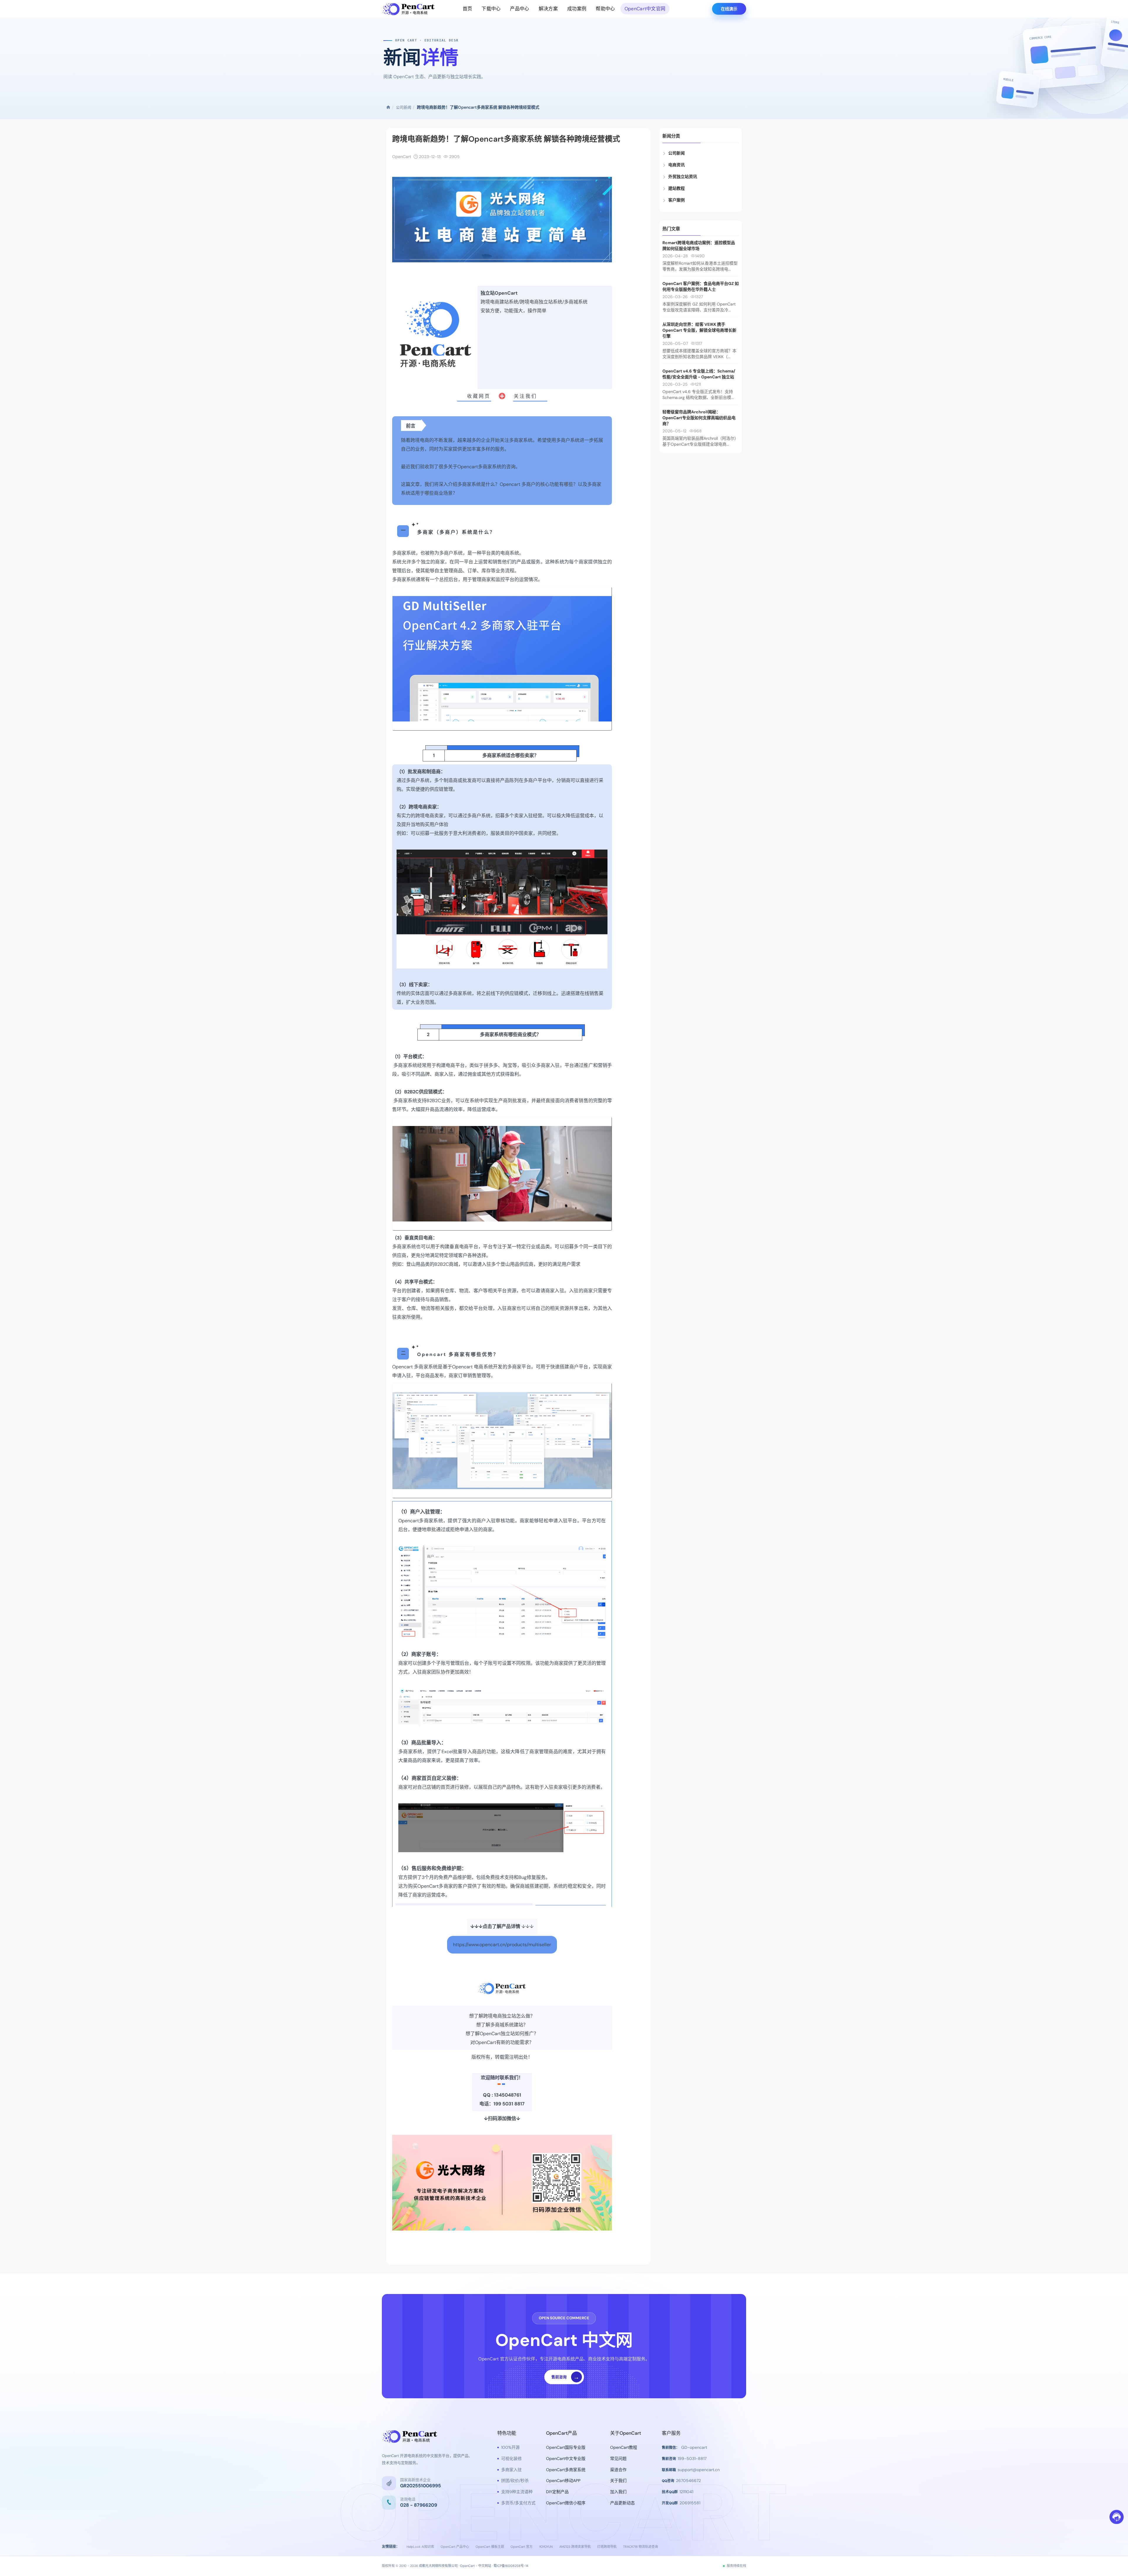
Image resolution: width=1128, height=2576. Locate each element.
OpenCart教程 (624, 2447)
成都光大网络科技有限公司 (438, 2566)
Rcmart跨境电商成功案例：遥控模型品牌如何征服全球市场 (699, 246)
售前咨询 (565, 2377)
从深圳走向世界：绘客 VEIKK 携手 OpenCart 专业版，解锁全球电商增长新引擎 (699, 330)
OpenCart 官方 (522, 2547)
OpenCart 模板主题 (490, 2547)
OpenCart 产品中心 (455, 2547)
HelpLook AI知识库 (420, 2547)
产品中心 (519, 9)
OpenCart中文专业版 (566, 2458)
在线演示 (729, 9)
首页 (468, 9)
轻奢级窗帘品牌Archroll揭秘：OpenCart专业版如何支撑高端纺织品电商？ (699, 418)
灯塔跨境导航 (607, 2547)
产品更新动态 (622, 2503)
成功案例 (577, 9)
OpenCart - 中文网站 (476, 2566)
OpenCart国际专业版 (566, 2447)
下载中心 (491, 9)
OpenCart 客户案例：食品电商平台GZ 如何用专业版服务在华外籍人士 (701, 286)
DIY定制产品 (557, 2492)
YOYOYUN (546, 2547)
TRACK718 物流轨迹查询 (641, 2547)
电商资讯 (677, 165)
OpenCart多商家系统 (566, 2470)
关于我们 (618, 2481)
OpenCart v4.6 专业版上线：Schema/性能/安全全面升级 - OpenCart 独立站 (699, 374)
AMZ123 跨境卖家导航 (575, 2547)
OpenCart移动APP (563, 2481)
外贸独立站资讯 (683, 177)
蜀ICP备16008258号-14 (511, 2566)
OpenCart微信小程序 (566, 2503)
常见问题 (618, 2458)
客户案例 (677, 200)
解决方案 (548, 9)
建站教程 (677, 188)
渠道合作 (618, 2470)
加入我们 (618, 2492)
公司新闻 (404, 107)
